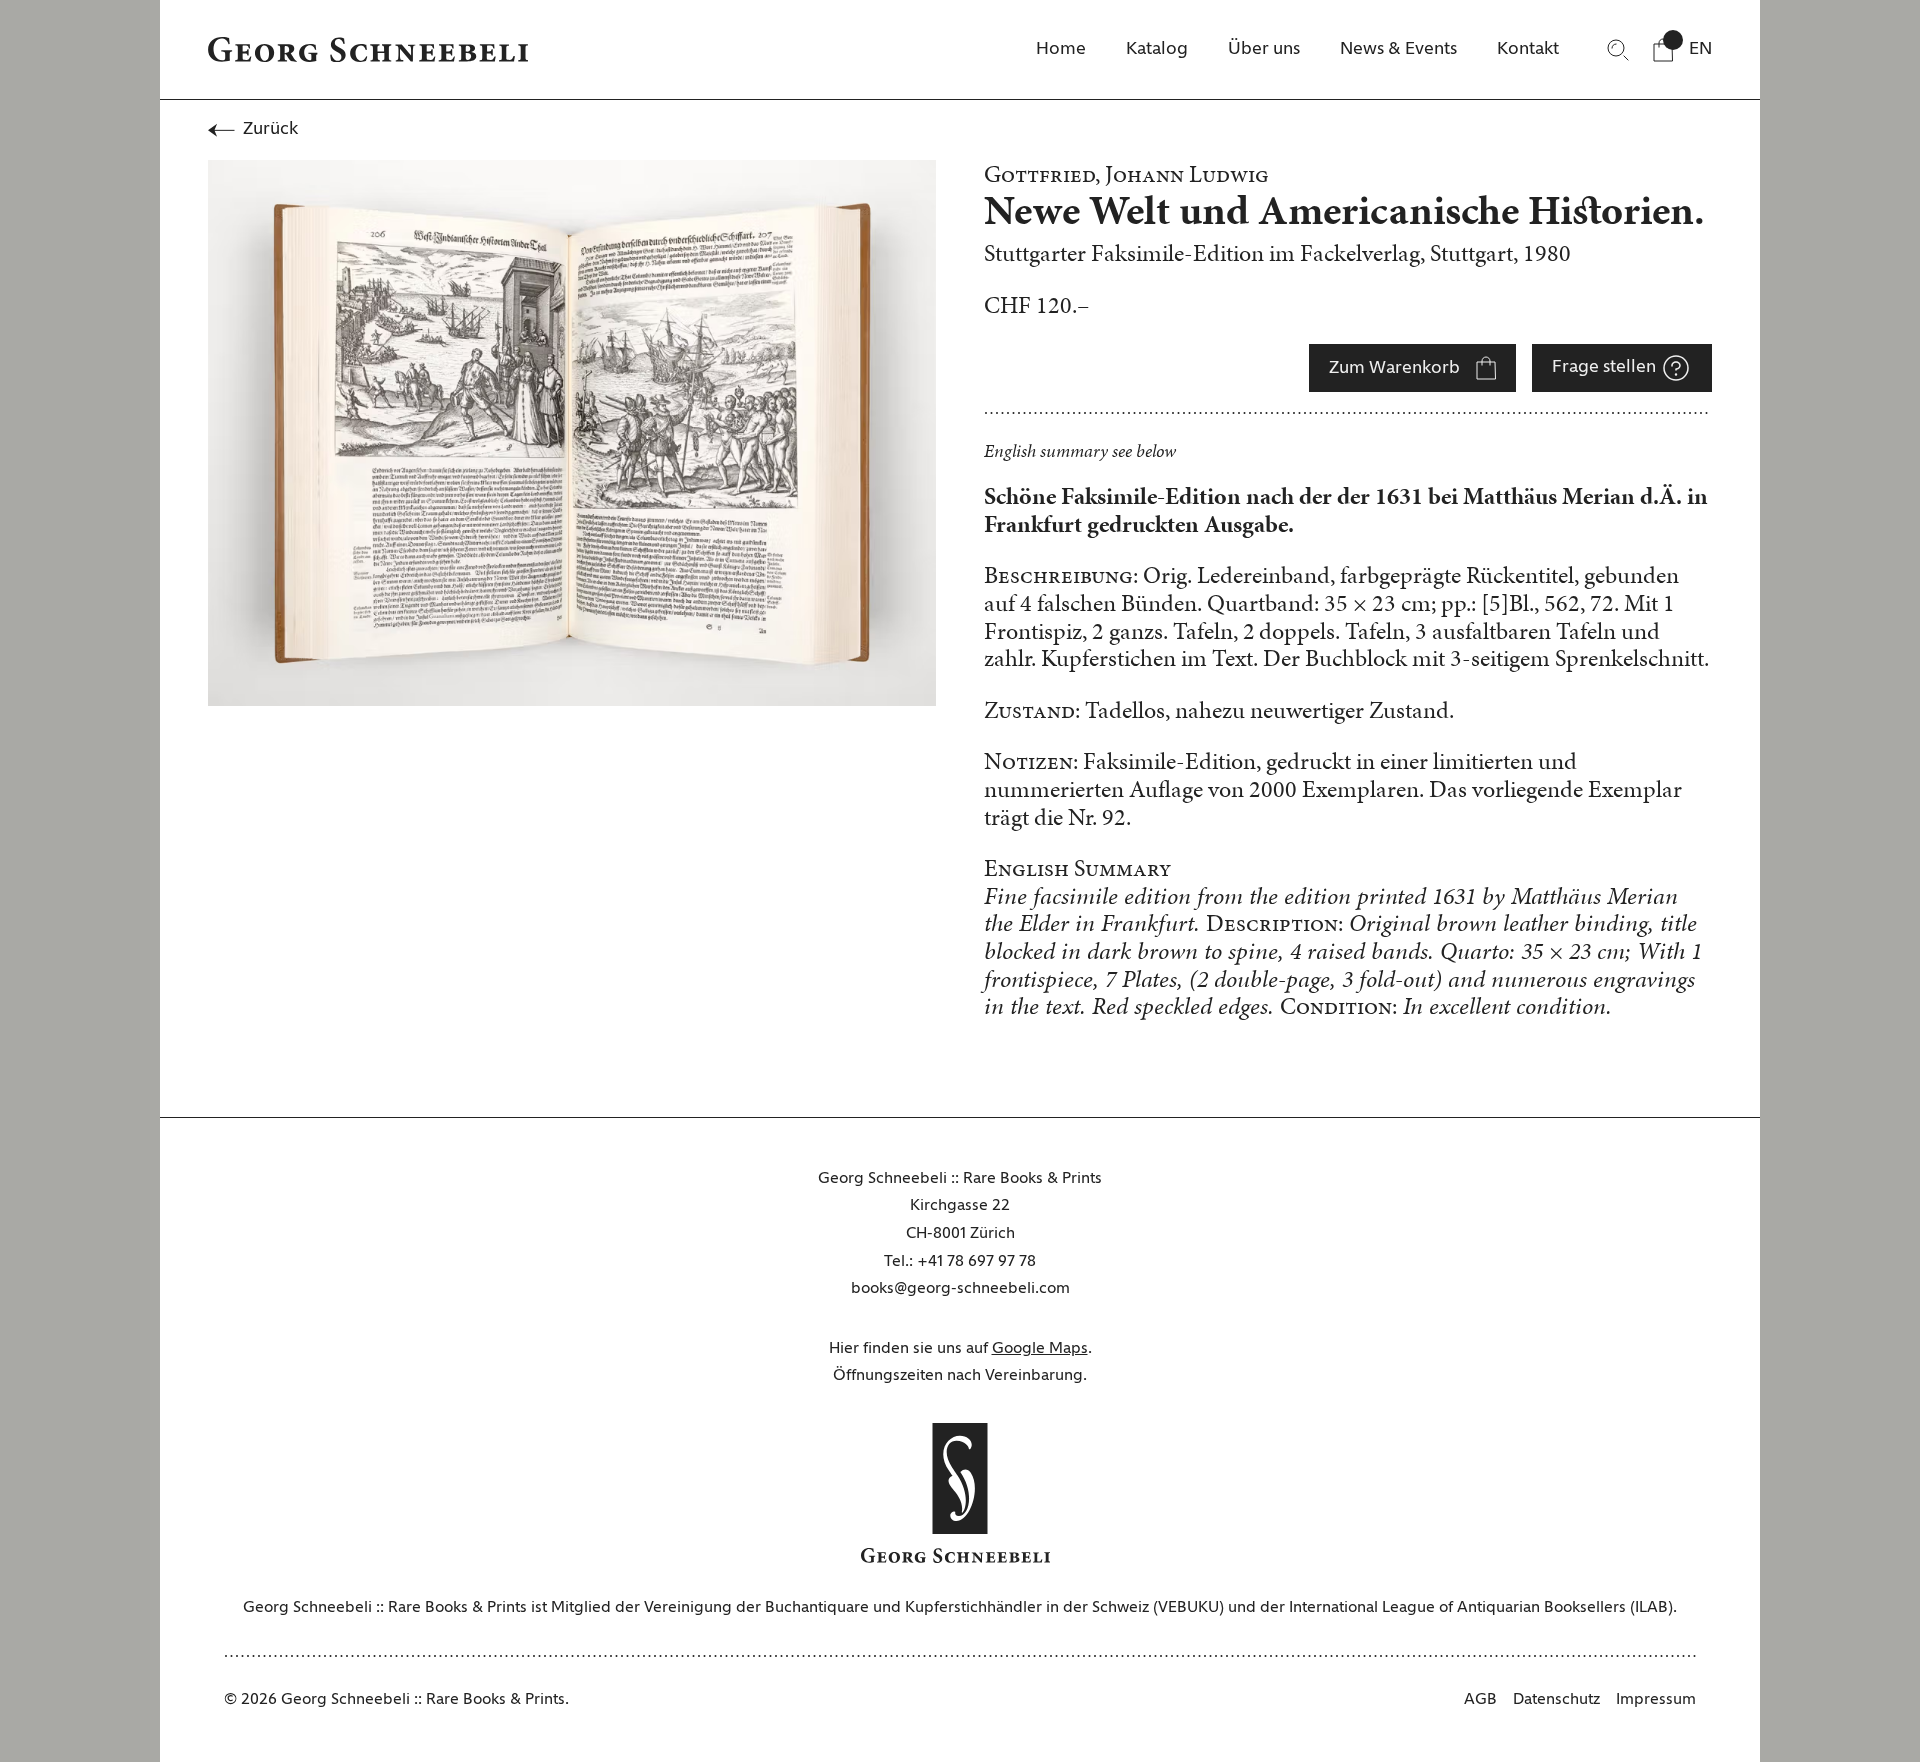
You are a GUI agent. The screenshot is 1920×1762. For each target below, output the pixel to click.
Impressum (1656, 1700)
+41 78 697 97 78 (976, 1262)
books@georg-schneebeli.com (960, 1289)
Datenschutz (1556, 1700)
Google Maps (1040, 1349)
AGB (1480, 1700)
